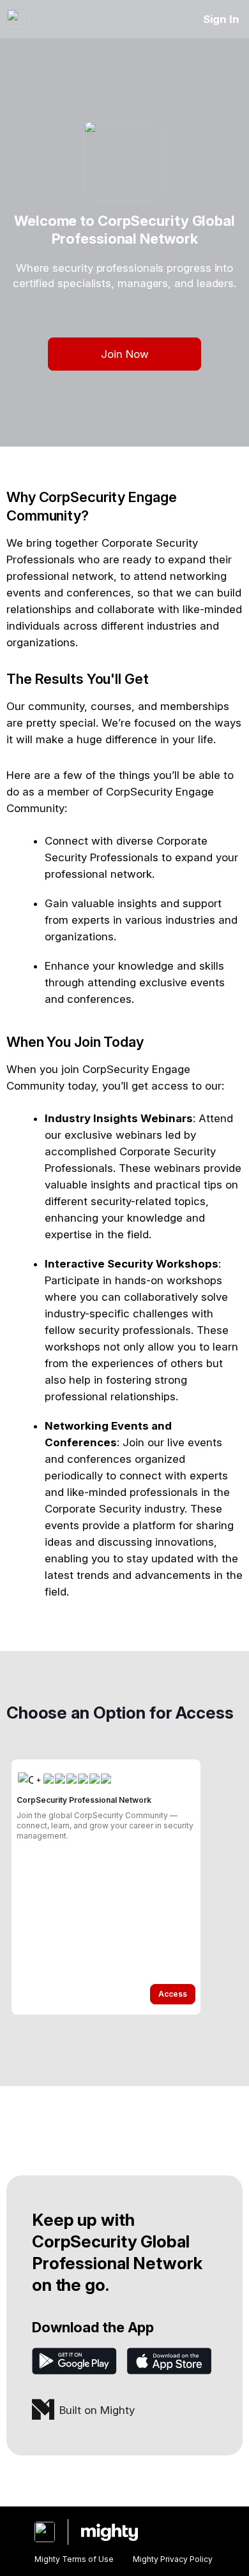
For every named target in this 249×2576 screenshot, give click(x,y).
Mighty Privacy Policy (173, 2559)
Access (173, 1994)
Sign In (221, 19)
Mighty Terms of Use (74, 2559)
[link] (106, 1887)
